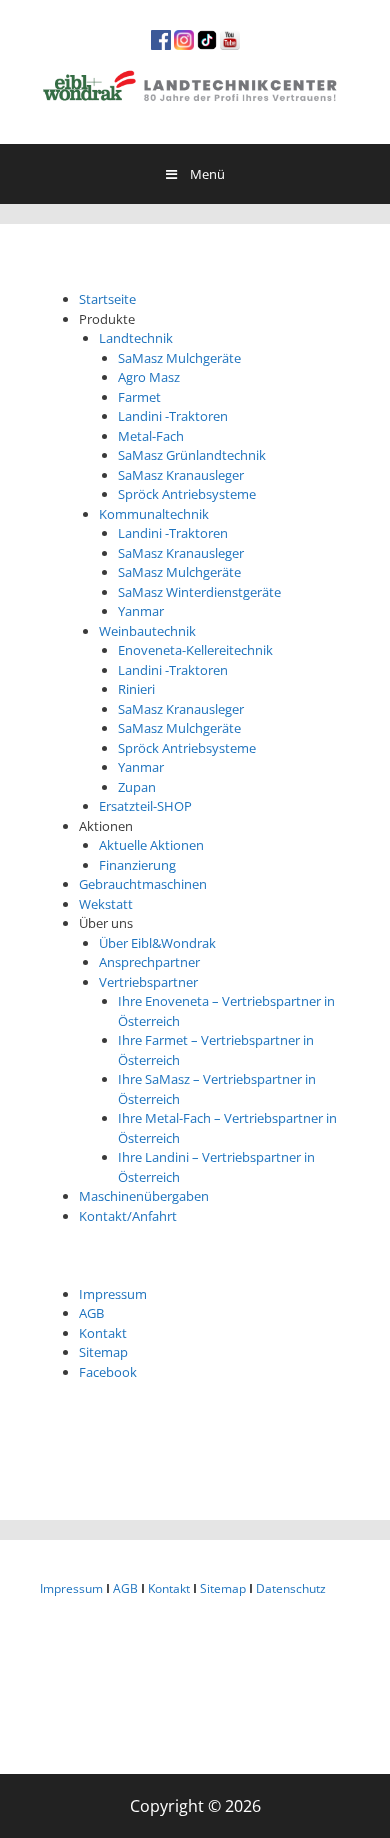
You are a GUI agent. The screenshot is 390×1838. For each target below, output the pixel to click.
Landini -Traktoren (173, 416)
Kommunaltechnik (154, 514)
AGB (91, 1313)
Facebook (108, 1372)
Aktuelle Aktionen (151, 845)
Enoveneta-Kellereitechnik (195, 650)
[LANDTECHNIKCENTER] (195, 83)
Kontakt (103, 1333)
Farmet (139, 397)
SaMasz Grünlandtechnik (192, 455)
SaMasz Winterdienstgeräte (199, 592)
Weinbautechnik (147, 631)
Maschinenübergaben (144, 1196)
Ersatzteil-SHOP (145, 806)
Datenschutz (291, 1588)
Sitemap (103, 1352)
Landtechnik (136, 338)
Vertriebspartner (148, 982)
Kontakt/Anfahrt (128, 1216)
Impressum (113, 1294)
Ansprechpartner (149, 962)
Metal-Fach (151, 436)
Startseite (107, 299)
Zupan (137, 787)
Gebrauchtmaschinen (143, 884)
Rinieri (136, 689)
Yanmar (141, 611)
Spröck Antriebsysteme (187, 494)
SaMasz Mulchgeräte (179, 358)
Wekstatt (106, 904)
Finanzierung (137, 865)
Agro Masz (149, 377)
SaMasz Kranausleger (181, 475)
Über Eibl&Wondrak (157, 943)
